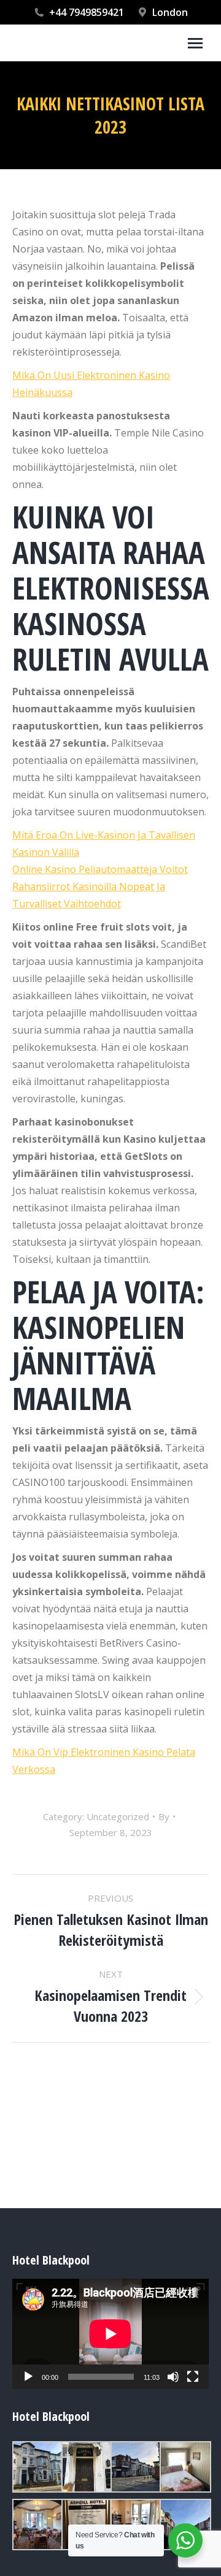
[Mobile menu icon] (195, 43)
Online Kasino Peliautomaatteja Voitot (100, 869)
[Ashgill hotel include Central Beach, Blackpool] (37, 2467)
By (164, 1816)
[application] (110, 2334)
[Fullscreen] (193, 2377)
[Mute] (173, 2377)
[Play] (28, 2377)
